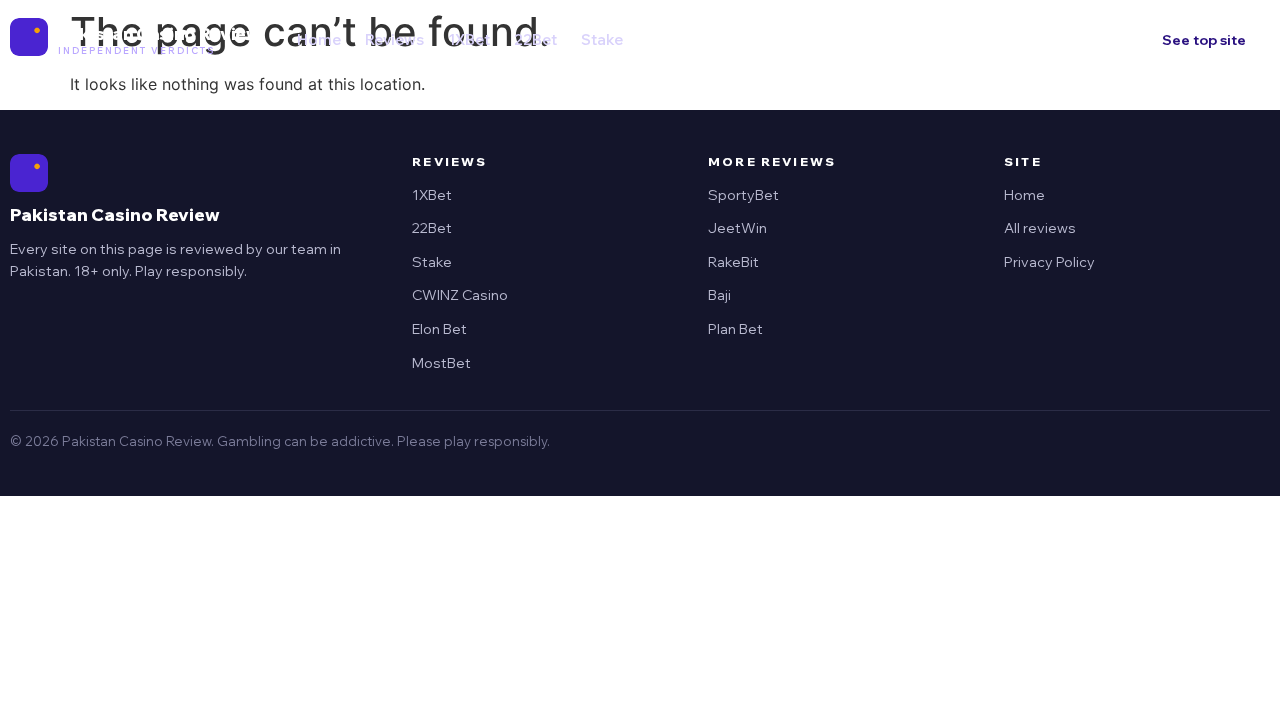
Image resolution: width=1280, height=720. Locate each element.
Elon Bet (439, 329)
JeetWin (737, 228)
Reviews (394, 39)
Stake (602, 39)
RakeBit (733, 262)
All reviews (1040, 228)
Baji (719, 295)
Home (319, 39)
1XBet (469, 39)
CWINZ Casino (460, 295)
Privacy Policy (1049, 262)
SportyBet (743, 195)
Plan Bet (735, 329)
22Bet (535, 39)
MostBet (441, 363)
